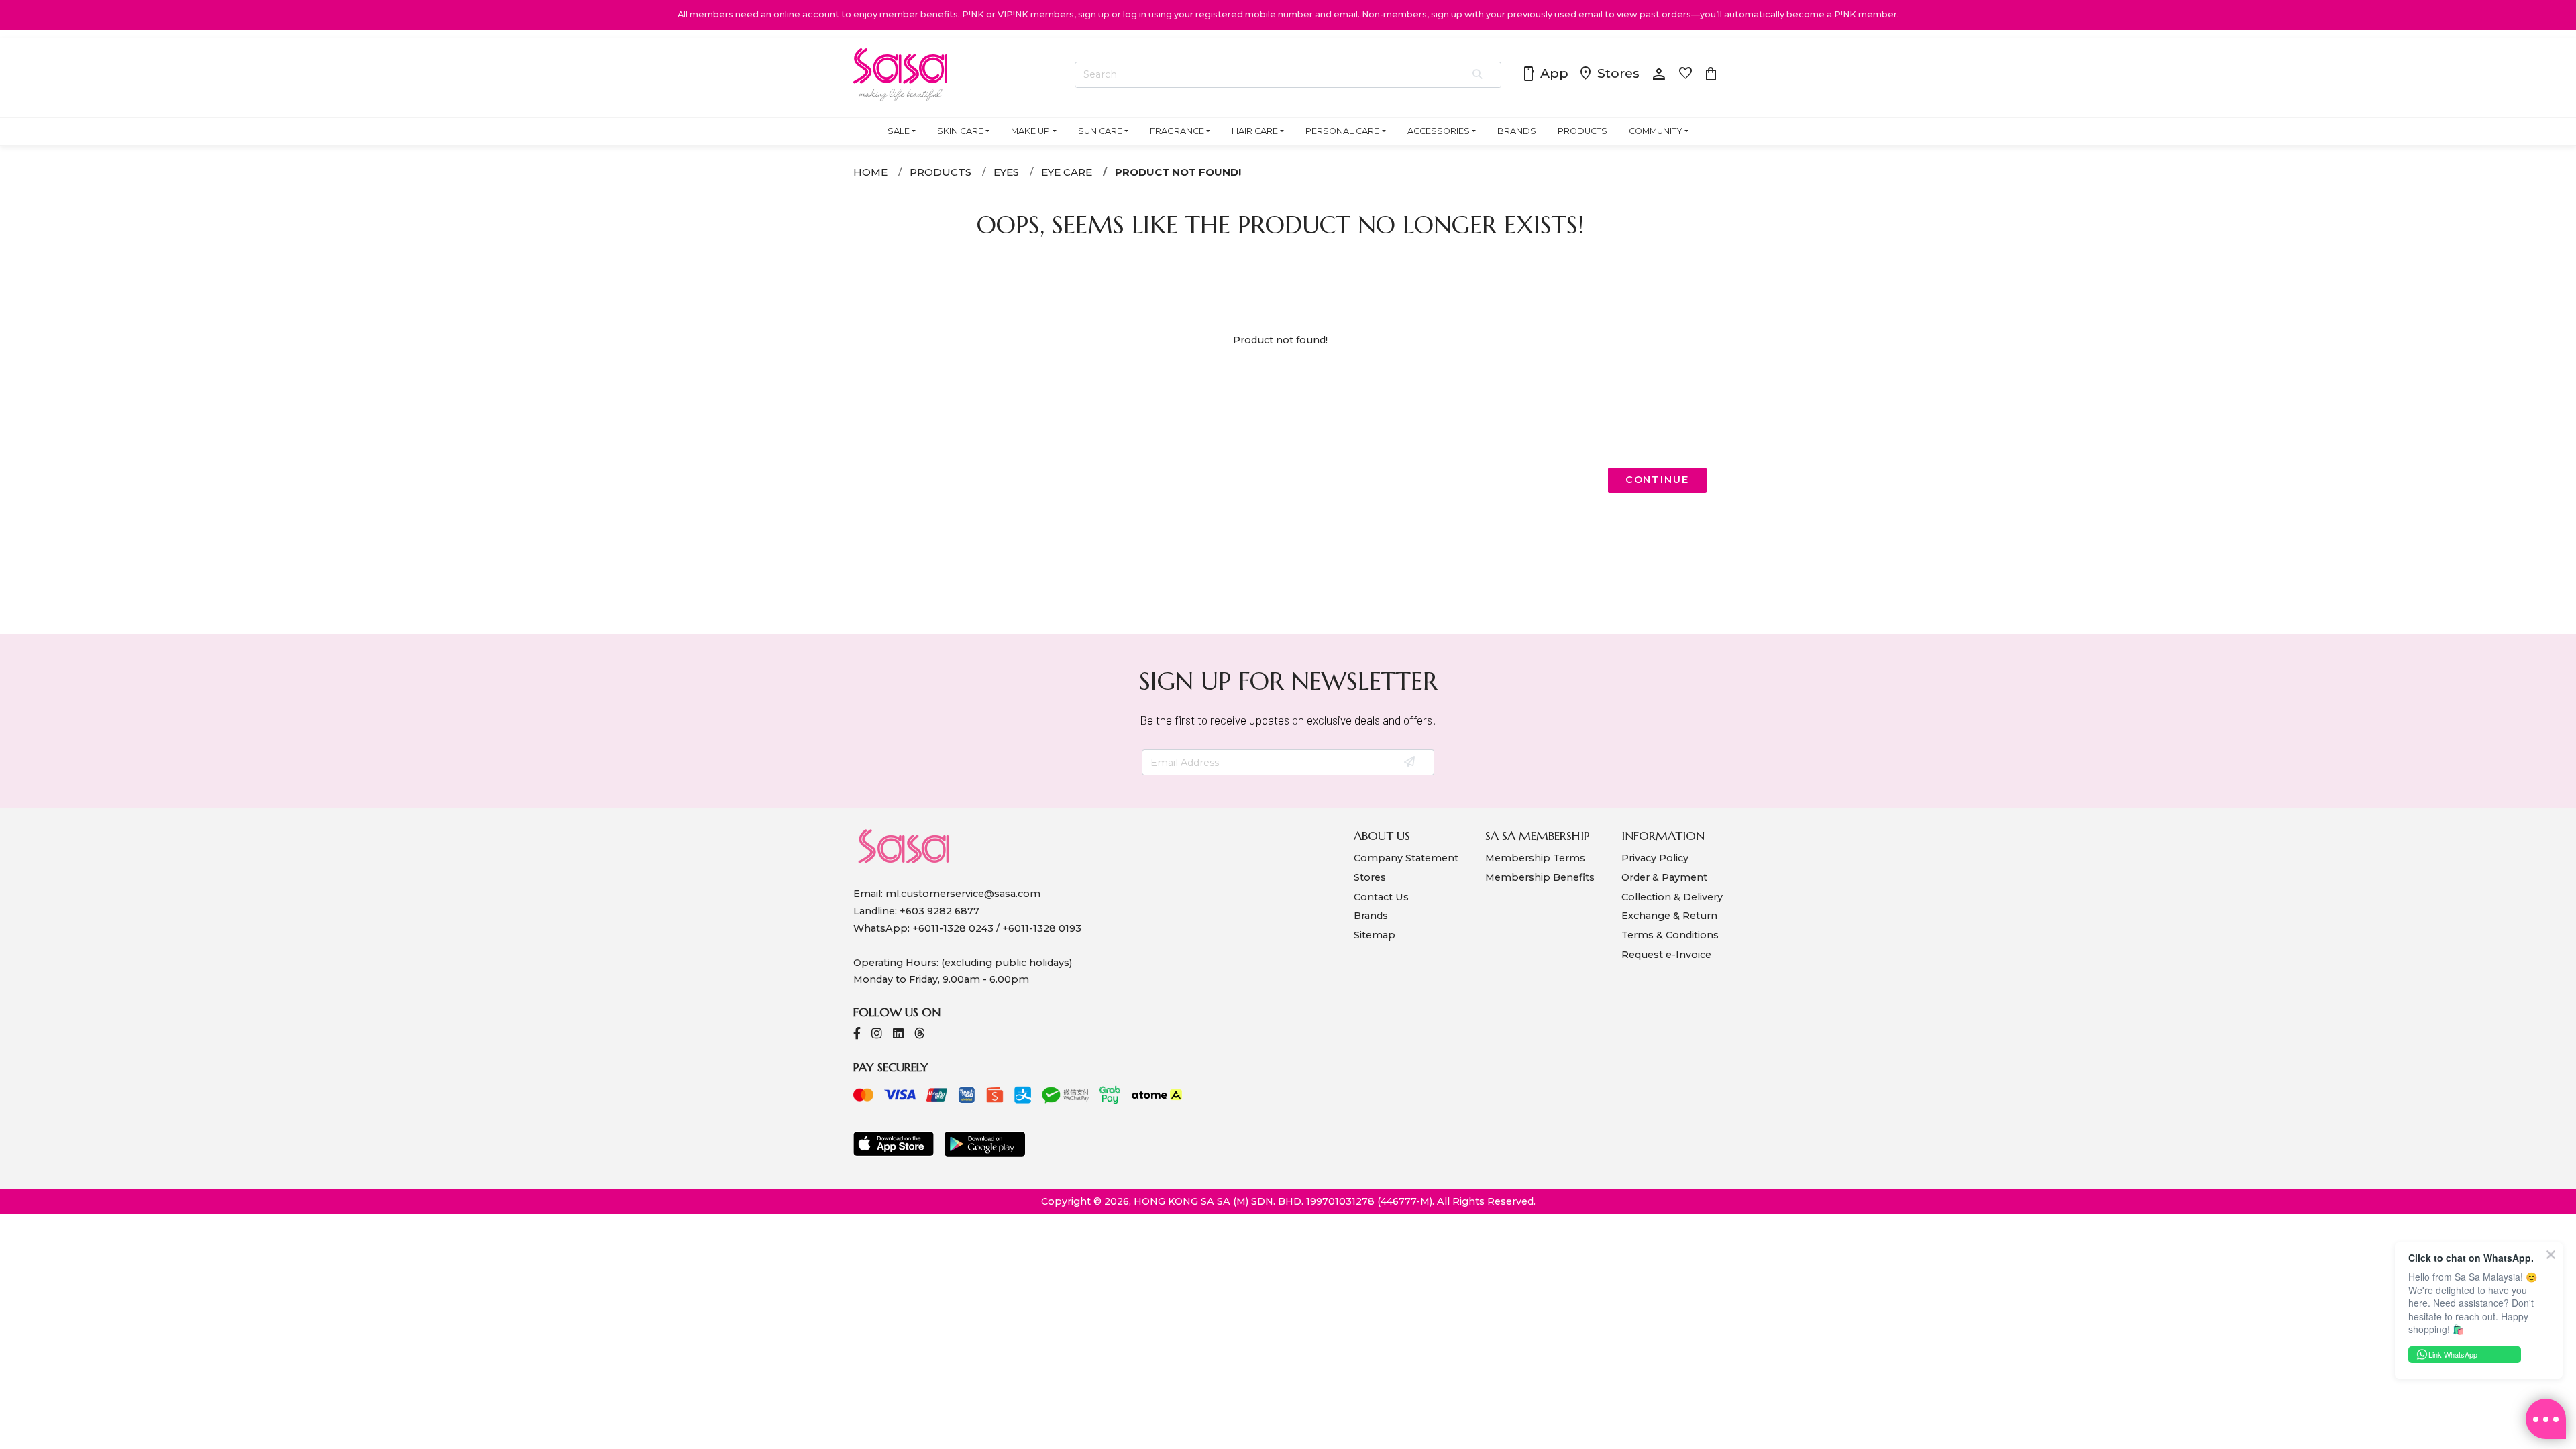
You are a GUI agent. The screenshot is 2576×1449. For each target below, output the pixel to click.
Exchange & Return (1669, 916)
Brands (1371, 916)
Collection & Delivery (1672, 897)
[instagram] (877, 1035)
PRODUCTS (1582, 131)
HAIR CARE (1255, 131)
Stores (1609, 74)
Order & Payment (1664, 877)
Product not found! (1178, 172)
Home (870, 172)
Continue (1657, 480)
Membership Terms (1535, 858)
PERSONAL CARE (1342, 131)
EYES (1006, 172)
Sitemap (1375, 935)
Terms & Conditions (1670, 935)
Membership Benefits (1540, 877)
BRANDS (1517, 131)
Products (941, 172)
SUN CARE (1100, 131)
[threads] (920, 1035)
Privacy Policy (1655, 858)
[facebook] (857, 1035)
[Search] (1478, 75)
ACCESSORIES (1439, 131)
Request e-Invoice (1666, 955)
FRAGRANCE (1177, 131)
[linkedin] (898, 1035)
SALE (899, 131)
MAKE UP (1030, 131)
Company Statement (1406, 858)
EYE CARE (1067, 172)
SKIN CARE (960, 131)
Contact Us (1381, 897)
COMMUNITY (1656, 131)
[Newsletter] (1410, 763)
